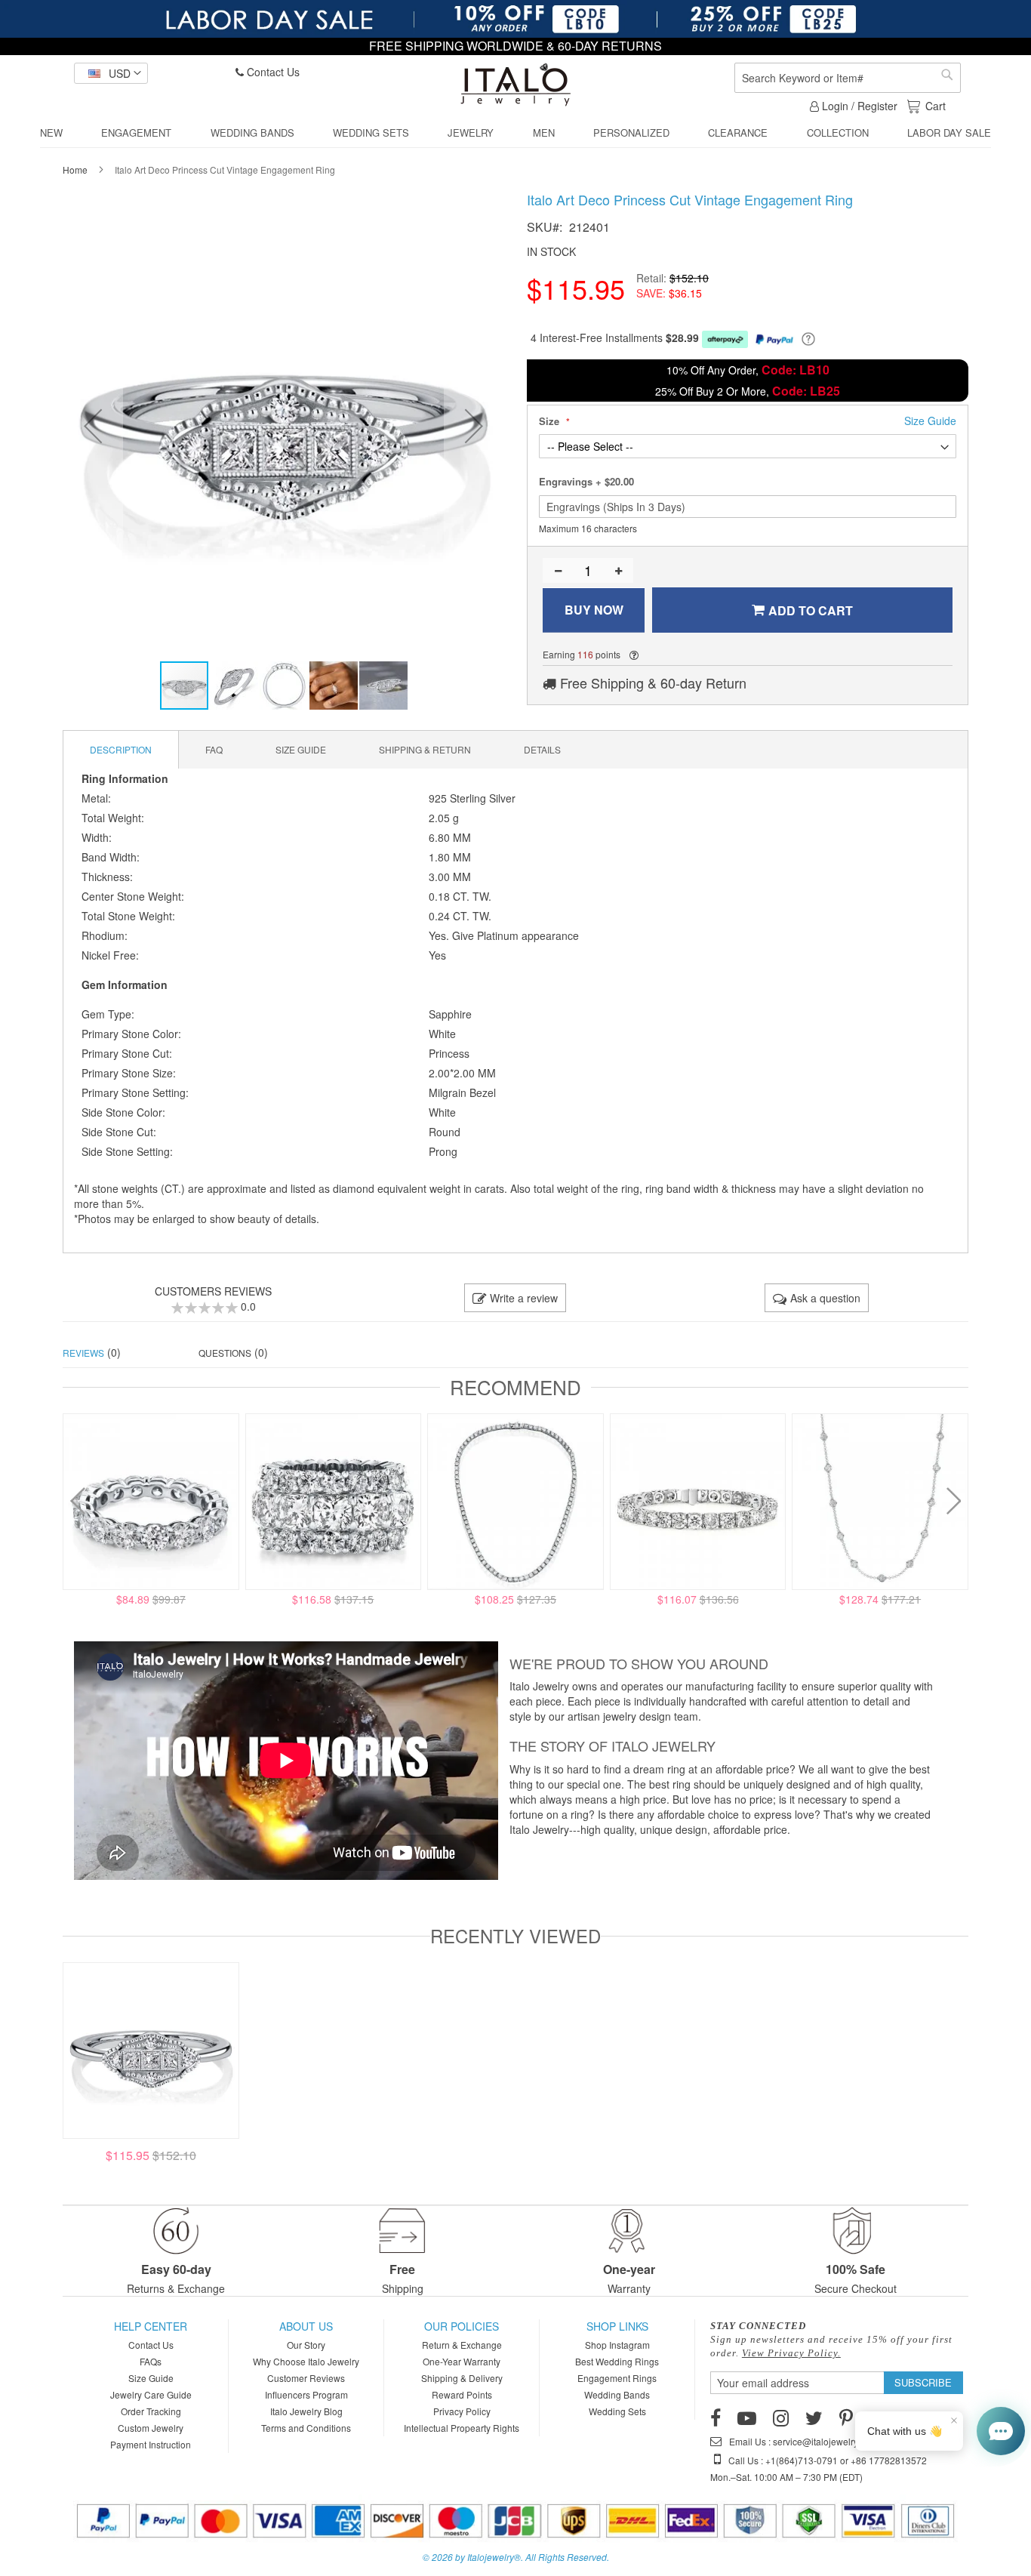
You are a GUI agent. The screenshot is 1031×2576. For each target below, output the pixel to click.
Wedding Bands (617, 2394)
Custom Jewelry (151, 2428)
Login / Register (858, 106)
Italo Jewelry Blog (306, 2411)
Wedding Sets (617, 2411)
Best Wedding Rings (617, 2361)
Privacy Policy (462, 2411)
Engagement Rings (617, 2378)
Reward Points (462, 2394)
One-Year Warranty (462, 2361)
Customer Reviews (306, 2378)
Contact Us (272, 72)
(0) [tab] (92, 1352)
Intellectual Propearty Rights (462, 2428)
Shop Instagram (617, 2345)
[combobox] (848, 78)
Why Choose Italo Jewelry (306, 2361)
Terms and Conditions (306, 2428)
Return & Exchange (462, 2345)
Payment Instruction (151, 2444)
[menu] (515, 133)
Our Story (306, 2345)
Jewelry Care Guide (151, 2394)
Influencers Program (306, 2394)
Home (75, 169)
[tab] (121, 750)
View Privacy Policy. (791, 2353)
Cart (935, 106)
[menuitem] (51, 133)
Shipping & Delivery (462, 2378)
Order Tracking (151, 2411)
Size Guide (151, 2378)
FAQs (151, 2361)
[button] (111, 73)
